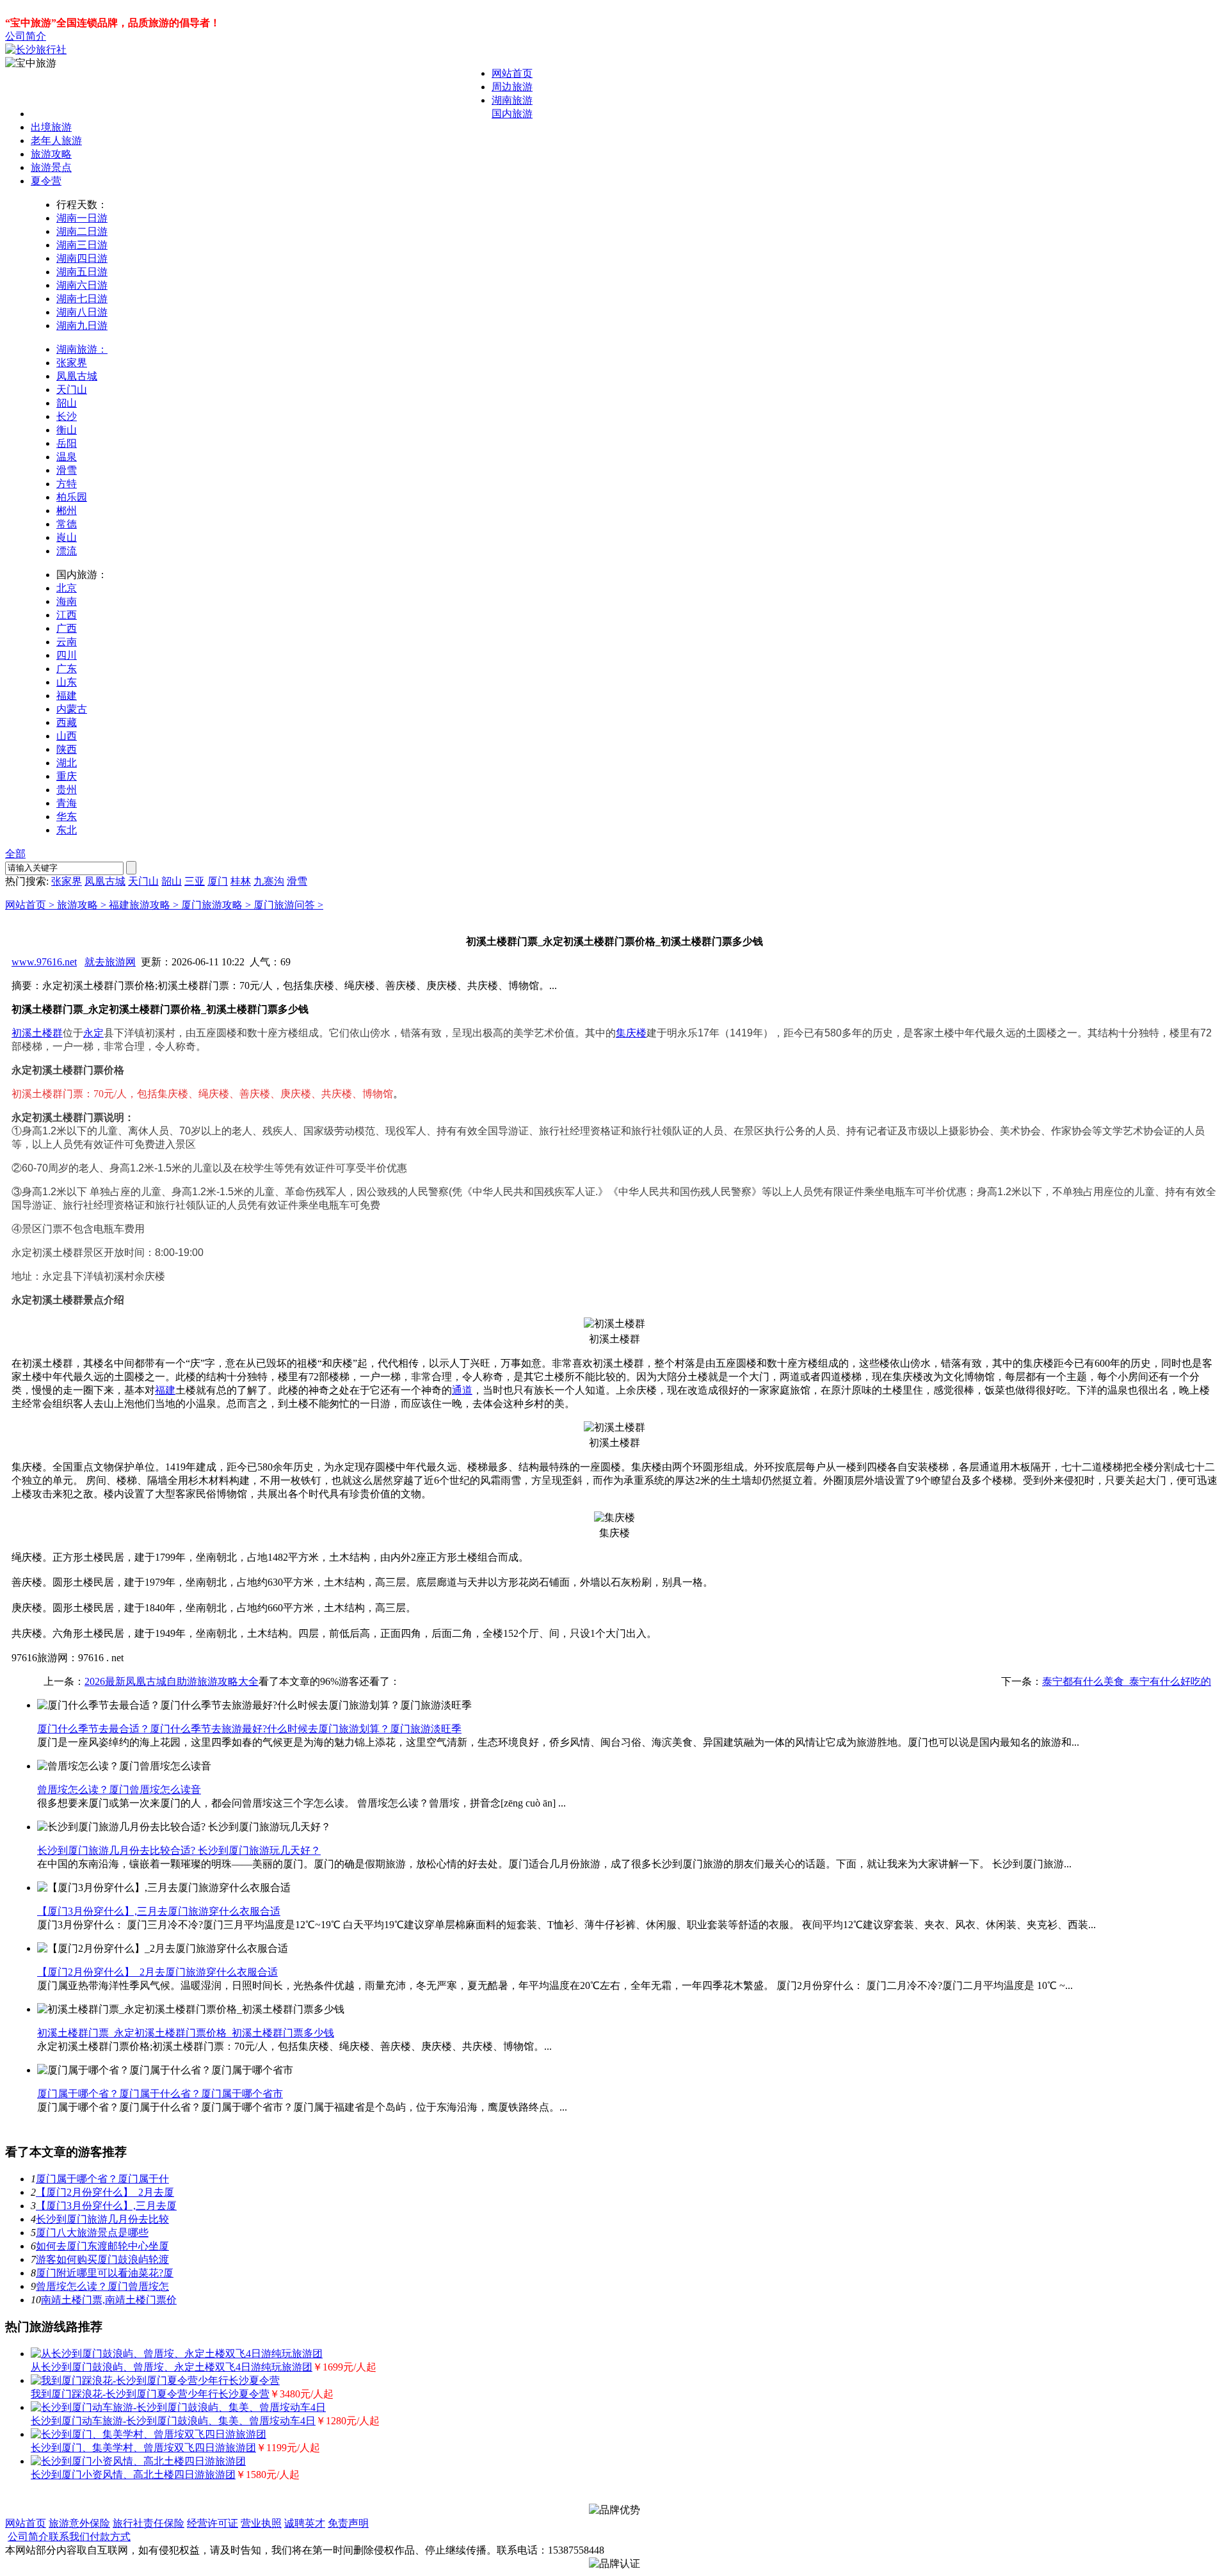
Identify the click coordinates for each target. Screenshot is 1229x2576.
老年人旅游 (56, 141)
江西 (67, 615)
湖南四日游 (82, 258)
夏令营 (46, 181)
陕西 (67, 749)
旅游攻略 (51, 154)
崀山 (67, 537)
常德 (67, 524)
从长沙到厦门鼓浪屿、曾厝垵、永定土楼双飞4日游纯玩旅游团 (172, 2367)
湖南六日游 (82, 285)
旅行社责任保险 (149, 2523)
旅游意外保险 (79, 2523)
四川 (67, 655)
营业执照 (261, 2523)
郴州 (67, 511)
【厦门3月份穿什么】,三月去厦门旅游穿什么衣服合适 (159, 1911)
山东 (67, 682)
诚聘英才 (305, 2523)
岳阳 (67, 443)
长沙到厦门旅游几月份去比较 (102, 2219)
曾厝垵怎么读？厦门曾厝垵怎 (102, 2286)
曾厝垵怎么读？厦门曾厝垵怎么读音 (119, 1790)
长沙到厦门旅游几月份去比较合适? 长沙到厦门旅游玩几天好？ (179, 1850)
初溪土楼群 (37, 1033)
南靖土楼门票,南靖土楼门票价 (109, 2300)
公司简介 (26, 36)
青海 (67, 803)
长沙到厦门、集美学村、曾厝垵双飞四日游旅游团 (143, 2448)
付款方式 (110, 2537)
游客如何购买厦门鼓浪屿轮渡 (102, 2259)
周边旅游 (512, 87)
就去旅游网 (110, 962)
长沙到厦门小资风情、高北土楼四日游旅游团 (133, 2475)
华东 (67, 817)
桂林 (241, 881)
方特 (67, 484)
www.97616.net (44, 962)
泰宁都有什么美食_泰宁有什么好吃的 (1127, 1681)
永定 (93, 1033)
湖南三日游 (82, 245)
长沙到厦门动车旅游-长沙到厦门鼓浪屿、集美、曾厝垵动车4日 (173, 2421)
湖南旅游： (82, 349)
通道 (462, 1390)
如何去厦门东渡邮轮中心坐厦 (102, 2246)
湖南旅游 (512, 100)
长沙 (67, 416)
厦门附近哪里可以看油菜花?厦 (105, 2273)
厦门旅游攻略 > (217, 905)
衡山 (67, 430)
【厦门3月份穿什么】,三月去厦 (106, 2206)
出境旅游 (51, 127)
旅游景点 (51, 167)
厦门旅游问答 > (288, 905)
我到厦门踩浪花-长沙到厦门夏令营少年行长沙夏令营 (150, 2394)
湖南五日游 (82, 272)
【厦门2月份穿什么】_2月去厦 (105, 2192)
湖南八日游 (82, 312)
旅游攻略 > (83, 905)
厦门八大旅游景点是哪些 (92, 2233)
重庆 (67, 776)
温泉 (67, 457)
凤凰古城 (77, 376)
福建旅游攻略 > (145, 905)
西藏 (67, 722)
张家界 (72, 363)
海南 (67, 601)
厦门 (218, 881)
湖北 (67, 763)
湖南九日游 (82, 326)
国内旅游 (512, 114)
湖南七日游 (82, 299)
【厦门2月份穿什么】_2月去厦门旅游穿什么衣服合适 (157, 1972)
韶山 (67, 403)
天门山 (72, 390)
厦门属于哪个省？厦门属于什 (102, 2179)
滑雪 (67, 470)
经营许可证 (213, 2523)
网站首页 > (31, 905)
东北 (67, 830)
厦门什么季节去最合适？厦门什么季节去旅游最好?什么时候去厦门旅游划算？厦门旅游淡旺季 (249, 1729)
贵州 (67, 790)
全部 (15, 854)
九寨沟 (269, 881)
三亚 (195, 881)
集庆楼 (631, 1033)
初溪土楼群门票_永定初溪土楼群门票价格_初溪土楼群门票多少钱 (186, 2033)
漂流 (67, 551)
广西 (67, 628)
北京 (67, 588)
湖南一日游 (82, 218)
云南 (67, 642)
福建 (67, 696)
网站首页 (512, 73)
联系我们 (69, 2537)
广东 (67, 669)
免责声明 (348, 2523)
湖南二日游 (82, 231)
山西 (67, 736)
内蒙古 (72, 709)
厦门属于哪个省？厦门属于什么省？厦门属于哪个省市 (160, 2094)
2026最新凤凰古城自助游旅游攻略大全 (172, 1681)
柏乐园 (72, 497)
